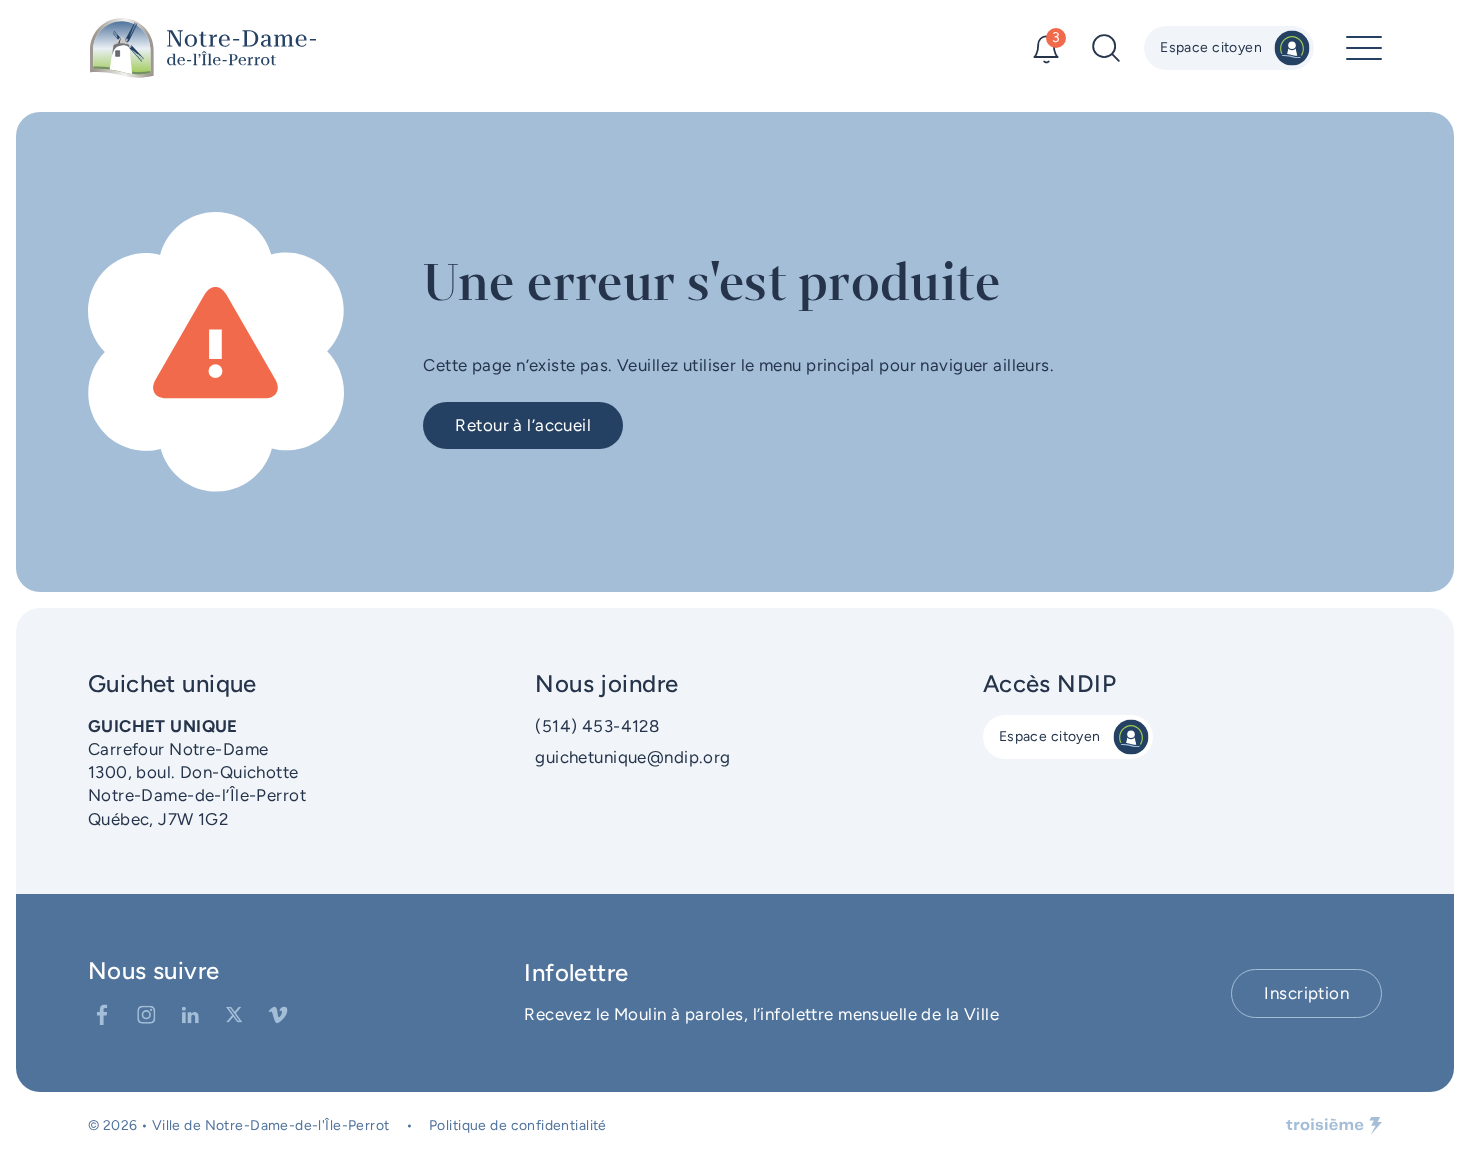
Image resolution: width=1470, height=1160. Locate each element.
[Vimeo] (278, 1015)
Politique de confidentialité (518, 1125)
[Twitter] (234, 1015)
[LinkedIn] (190, 1015)
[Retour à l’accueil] (203, 48)
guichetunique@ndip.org (632, 757)
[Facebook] (102, 1015)
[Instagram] (146, 1015)
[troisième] (1334, 1126)
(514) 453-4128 (597, 726)
